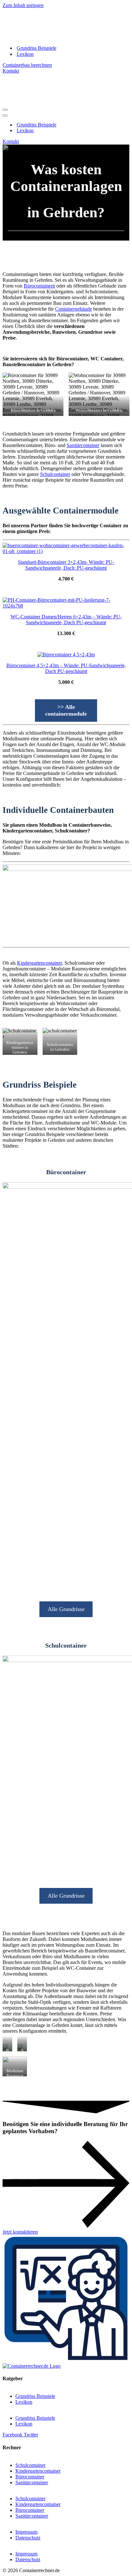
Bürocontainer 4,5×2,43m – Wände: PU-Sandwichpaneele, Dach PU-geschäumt (66, 668)
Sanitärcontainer (83, 445)
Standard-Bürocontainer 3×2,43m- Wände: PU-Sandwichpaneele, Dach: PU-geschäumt (66, 565)
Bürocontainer (30, 2477)
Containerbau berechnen (27, 65)
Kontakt (11, 71)
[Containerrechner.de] (62, 37)
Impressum (26, 2532)
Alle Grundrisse (66, 1609)
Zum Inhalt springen (23, 5)
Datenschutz (28, 2538)
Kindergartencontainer (39, 963)
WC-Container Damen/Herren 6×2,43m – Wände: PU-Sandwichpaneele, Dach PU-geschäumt (66, 620)
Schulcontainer (55, 474)
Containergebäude (74, 309)
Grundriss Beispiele (37, 48)
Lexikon (25, 54)
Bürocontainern (39, 286)
